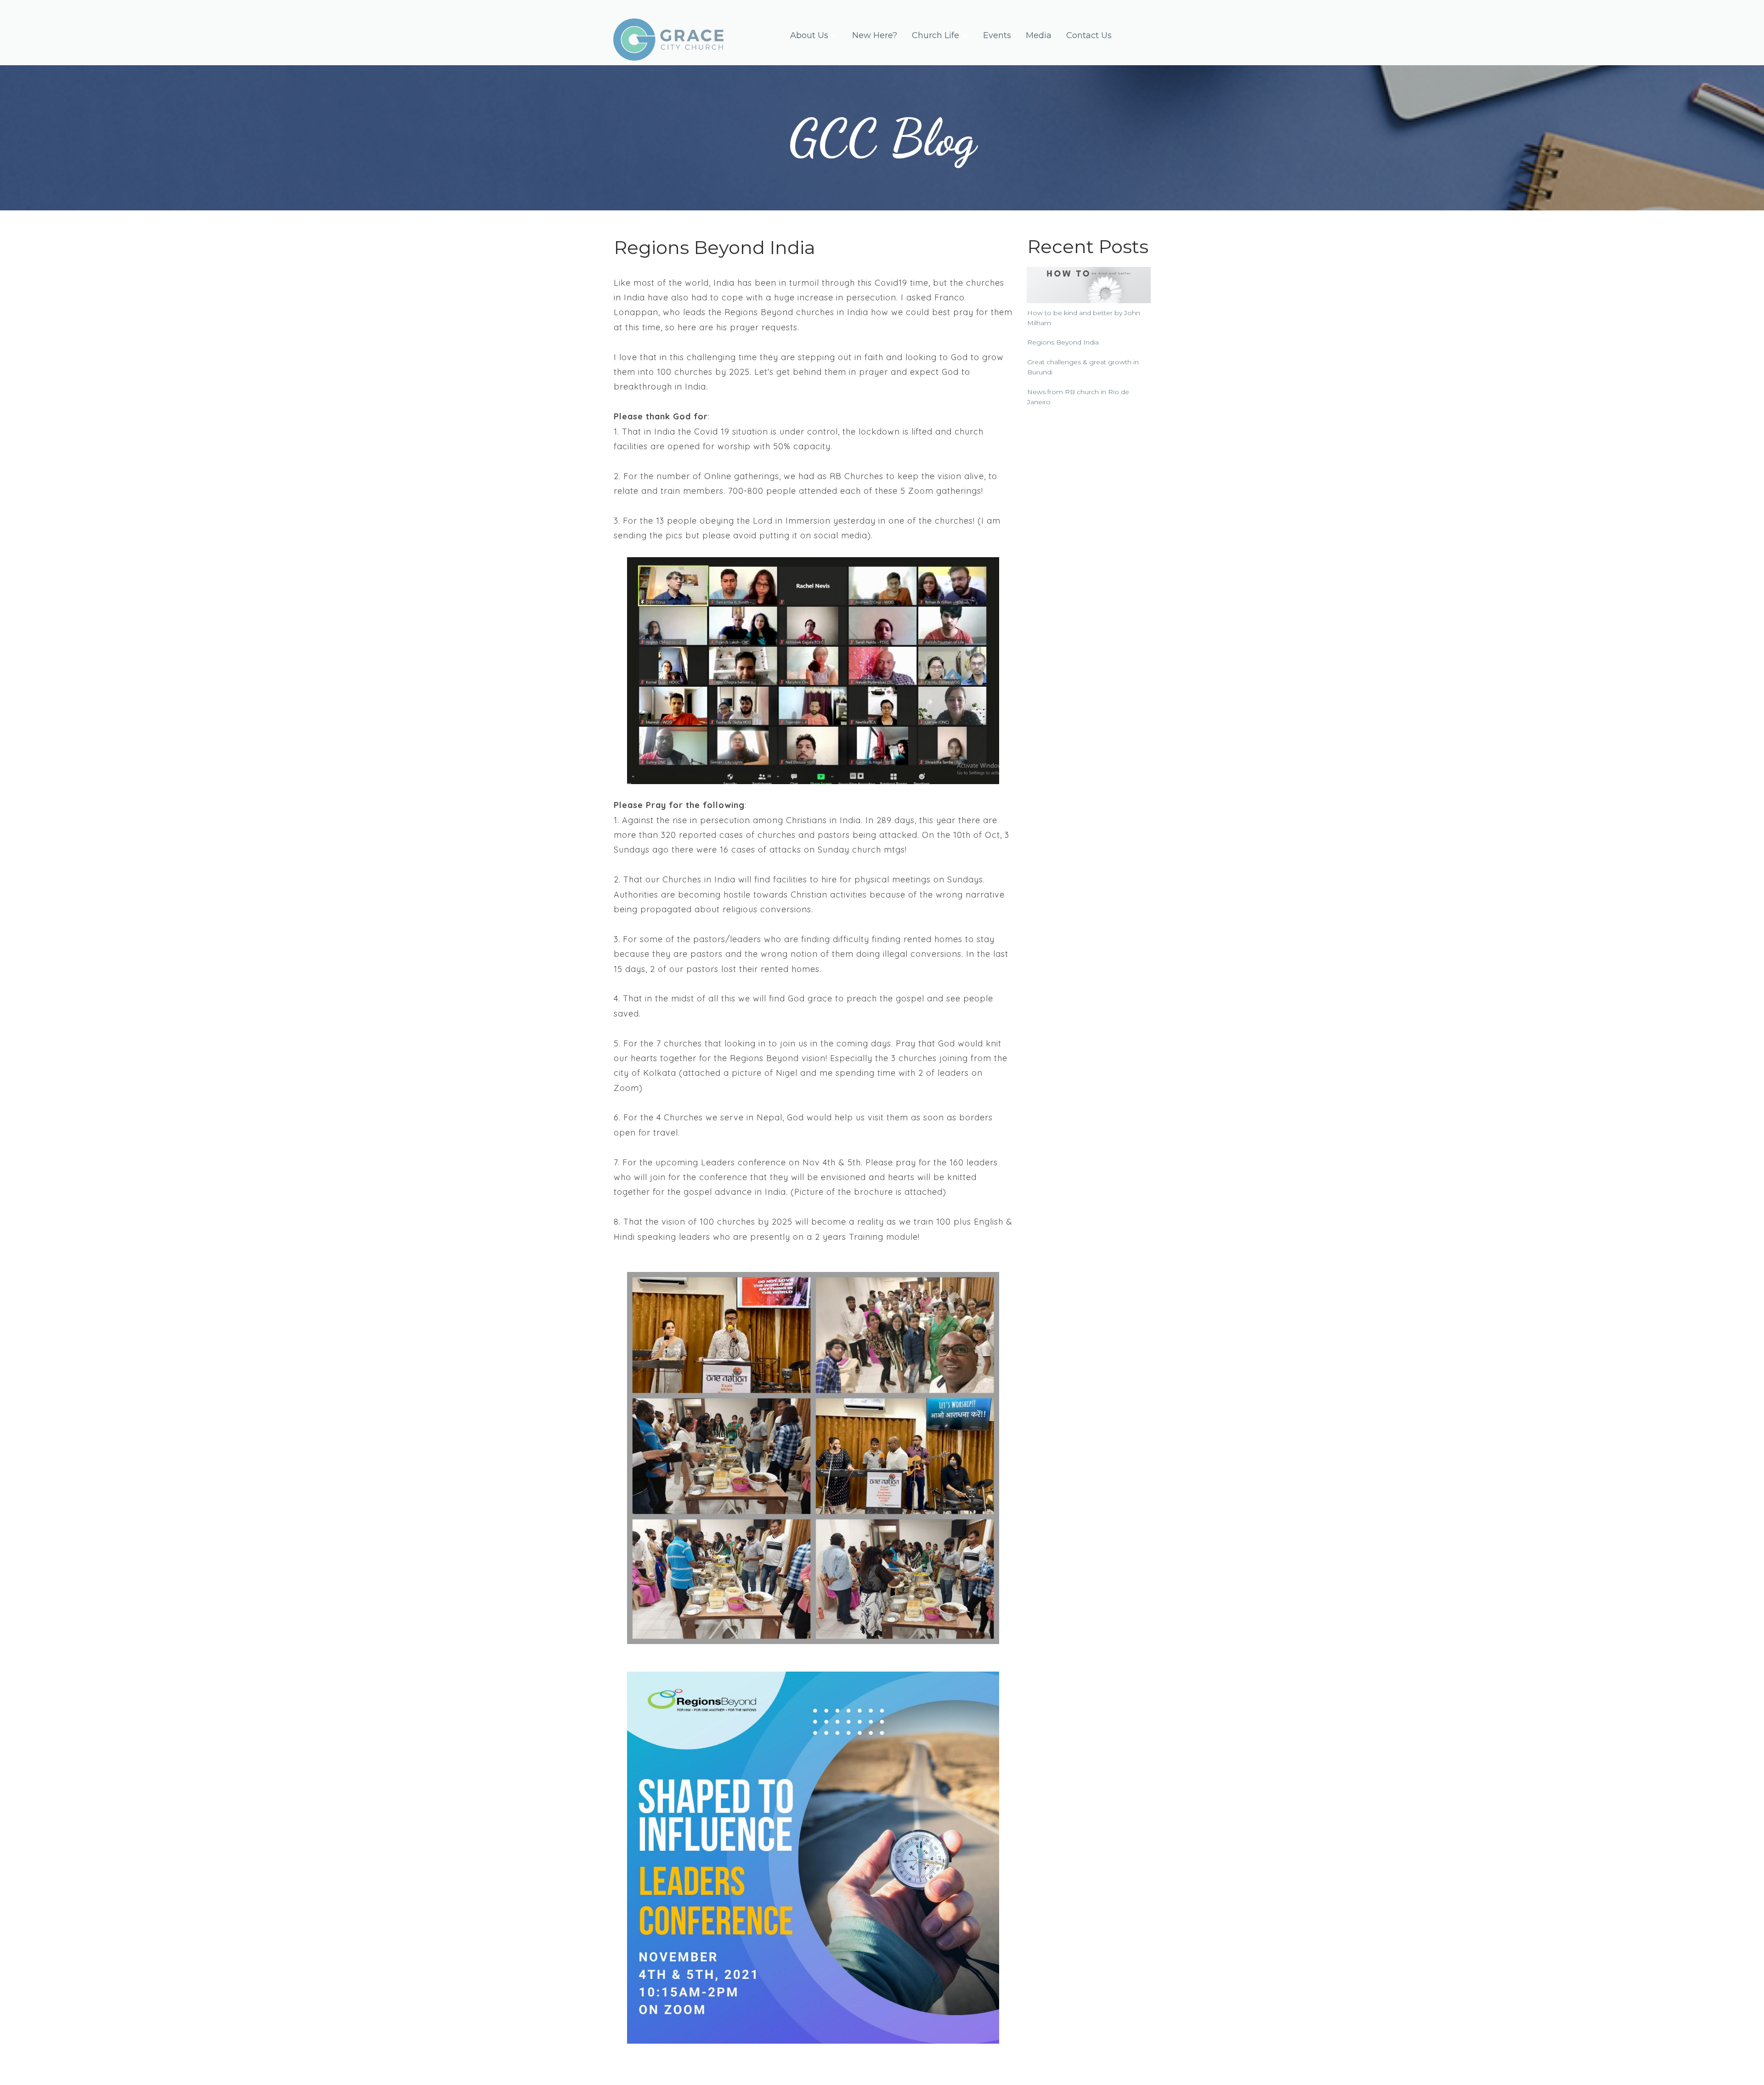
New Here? (875, 35)
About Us (809, 35)
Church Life (936, 35)
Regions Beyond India (1063, 342)
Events (997, 35)
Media (1039, 35)
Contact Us (1089, 35)
